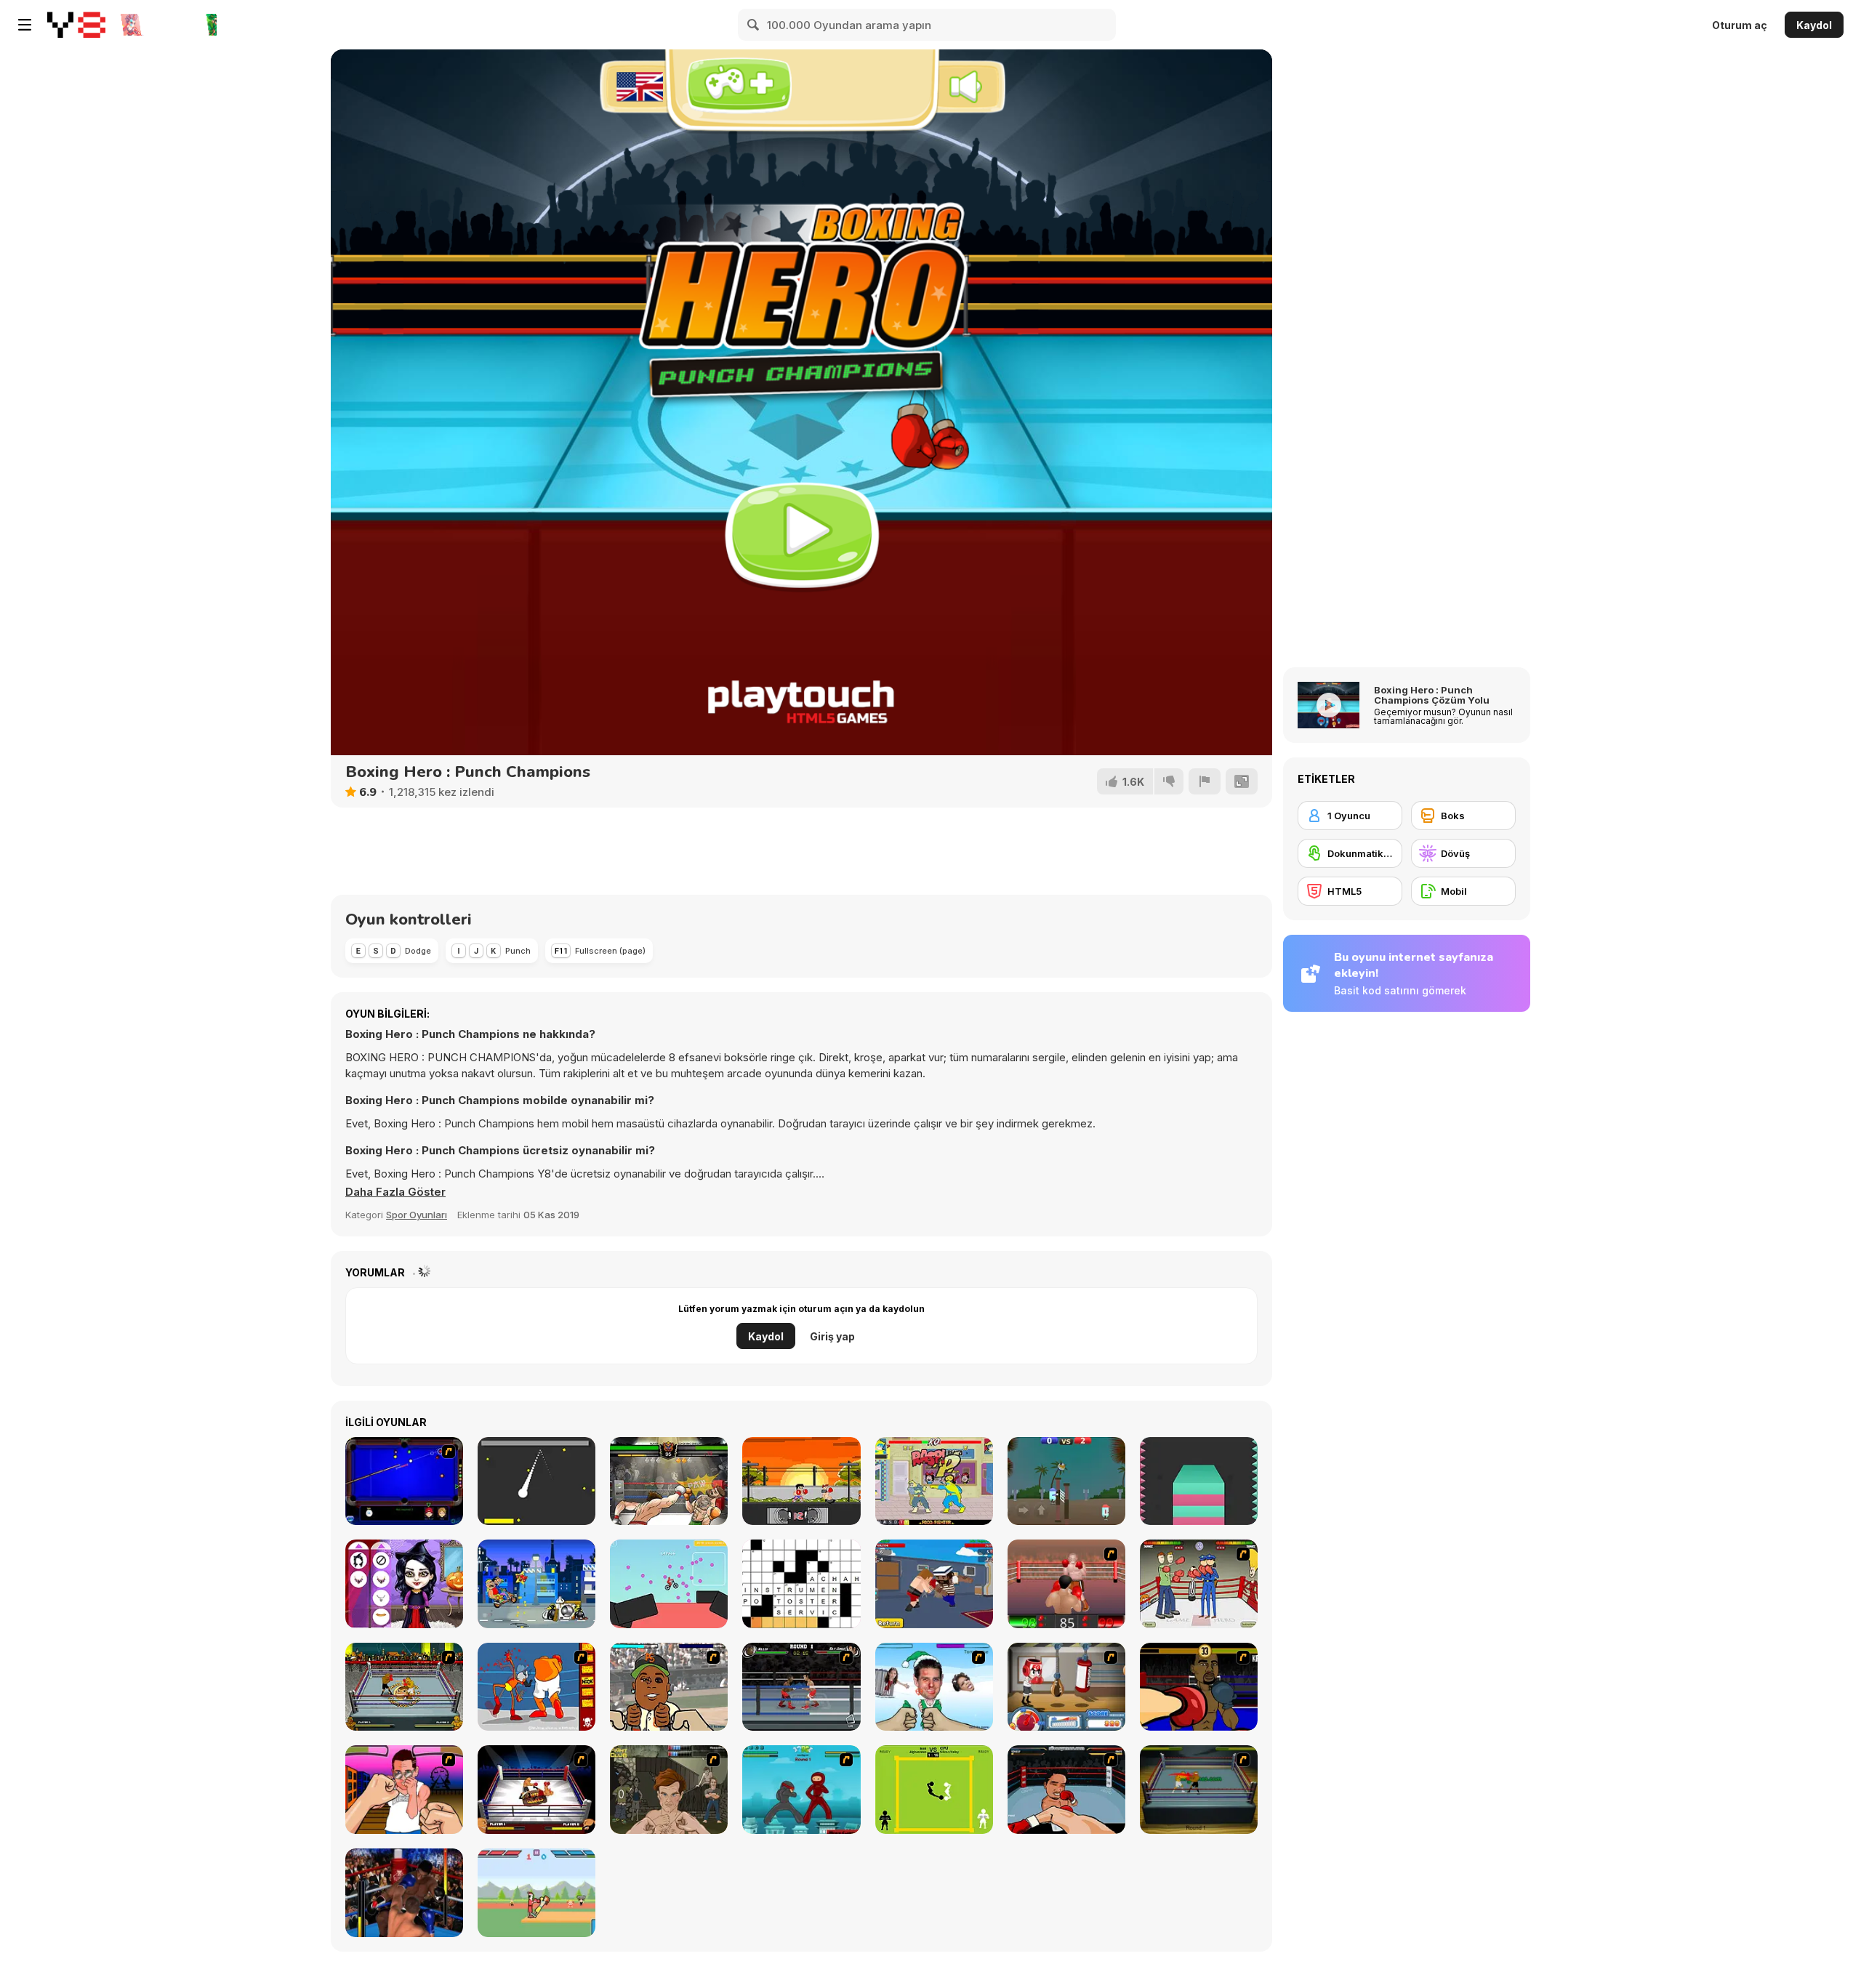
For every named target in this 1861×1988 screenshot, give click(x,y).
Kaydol (1814, 25)
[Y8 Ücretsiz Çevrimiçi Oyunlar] (76, 25)
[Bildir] (1205, 781)
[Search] (754, 25)
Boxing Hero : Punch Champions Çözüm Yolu (1432, 695)
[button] (395, 1192)
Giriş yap (832, 1336)
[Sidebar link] (25, 25)
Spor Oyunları (417, 1215)
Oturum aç (1740, 25)
